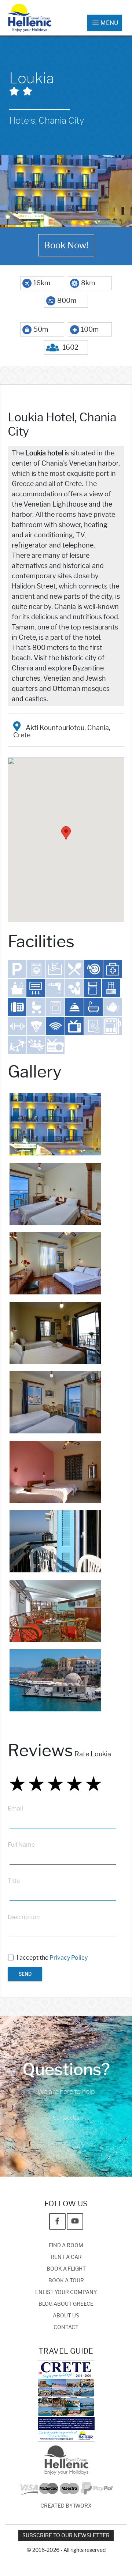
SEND (25, 1974)
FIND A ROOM (66, 2246)
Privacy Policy (69, 1958)
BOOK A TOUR (66, 2281)
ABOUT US (66, 2316)
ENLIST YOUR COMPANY (66, 2292)
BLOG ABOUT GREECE (66, 2304)
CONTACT (66, 2327)
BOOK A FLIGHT (66, 2269)
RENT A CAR (66, 2257)
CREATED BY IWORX (66, 2506)
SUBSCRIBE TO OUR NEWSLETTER (66, 2536)
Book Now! (66, 245)
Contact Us (66, 2118)
